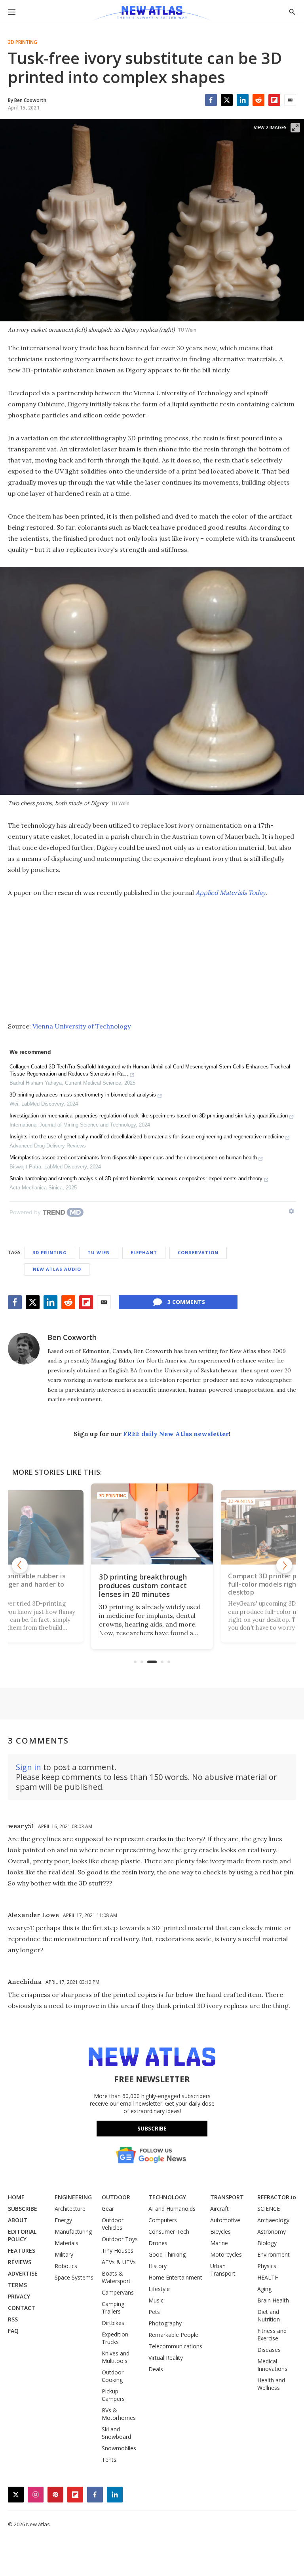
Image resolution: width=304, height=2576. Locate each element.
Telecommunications (175, 2346)
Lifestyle (159, 2289)
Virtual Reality (166, 2358)
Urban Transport (223, 2270)
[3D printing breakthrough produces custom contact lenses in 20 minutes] (152, 1524)
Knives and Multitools (116, 2357)
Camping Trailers (113, 2308)
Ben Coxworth (72, 1337)
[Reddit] (258, 100)
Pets (154, 2312)
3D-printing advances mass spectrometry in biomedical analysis (83, 1095)
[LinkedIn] (243, 100)
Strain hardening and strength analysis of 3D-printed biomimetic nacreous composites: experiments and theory (136, 1179)
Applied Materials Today (231, 893)
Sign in (28, 1767)
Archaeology (273, 2220)
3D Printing (23, 42)
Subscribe (152, 2128)
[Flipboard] (274, 100)
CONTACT (22, 2308)
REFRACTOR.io (277, 2197)
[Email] (290, 100)
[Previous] (20, 1565)
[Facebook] (211, 100)
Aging (264, 2289)
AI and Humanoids (172, 2209)
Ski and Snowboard (116, 2433)
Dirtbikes (113, 2323)
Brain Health (273, 2300)
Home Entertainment (175, 2277)
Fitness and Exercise (272, 2334)
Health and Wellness (271, 2384)
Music (156, 2300)
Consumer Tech (169, 2232)
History (158, 2266)
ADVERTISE (23, 2273)
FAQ (13, 2331)
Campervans (118, 2292)
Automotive (225, 2220)
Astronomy (272, 2232)
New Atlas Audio (57, 1269)
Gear (108, 2209)
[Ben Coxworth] (24, 1349)
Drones (158, 2243)
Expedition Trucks (115, 2338)
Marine (219, 2243)
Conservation (198, 1252)
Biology (267, 2243)
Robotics (66, 2266)
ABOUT (18, 2220)
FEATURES (22, 2250)
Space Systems (74, 2277)
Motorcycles (226, 2254)
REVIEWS (20, 2262)
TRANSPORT (227, 2197)
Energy (63, 2220)
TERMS (17, 2285)
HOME (16, 2197)
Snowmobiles (119, 2448)
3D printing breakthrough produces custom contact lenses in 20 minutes (143, 1585)
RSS (13, 2319)
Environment (274, 2254)
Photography (165, 2323)
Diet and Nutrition (269, 2316)
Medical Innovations (272, 2365)
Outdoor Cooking (113, 2376)
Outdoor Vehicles (113, 2224)
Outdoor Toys (120, 2239)
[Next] (284, 1565)
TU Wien (99, 1252)
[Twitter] (227, 100)
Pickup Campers (113, 2395)
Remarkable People (173, 2335)
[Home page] (152, 14)
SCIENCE (269, 2209)
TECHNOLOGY (167, 2197)
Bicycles (220, 2232)
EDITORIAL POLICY (22, 2235)
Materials (66, 2243)
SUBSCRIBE (23, 2209)
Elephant (144, 1252)
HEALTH (268, 2277)
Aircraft (219, 2209)
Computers (163, 2220)
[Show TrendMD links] (291, 1211)
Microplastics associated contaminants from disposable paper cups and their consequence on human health (133, 1158)
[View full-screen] (295, 128)
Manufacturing (73, 2232)
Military (64, 2254)
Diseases (269, 2350)
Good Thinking (167, 2254)
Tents (109, 2460)
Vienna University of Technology (82, 1026)
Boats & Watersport (116, 2277)
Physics (267, 2266)
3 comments (186, 1302)
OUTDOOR (116, 2197)
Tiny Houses (118, 2250)
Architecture (70, 2209)
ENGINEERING (73, 2197)
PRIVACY (19, 2296)
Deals (156, 2369)
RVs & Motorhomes (119, 2414)
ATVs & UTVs (119, 2262)
